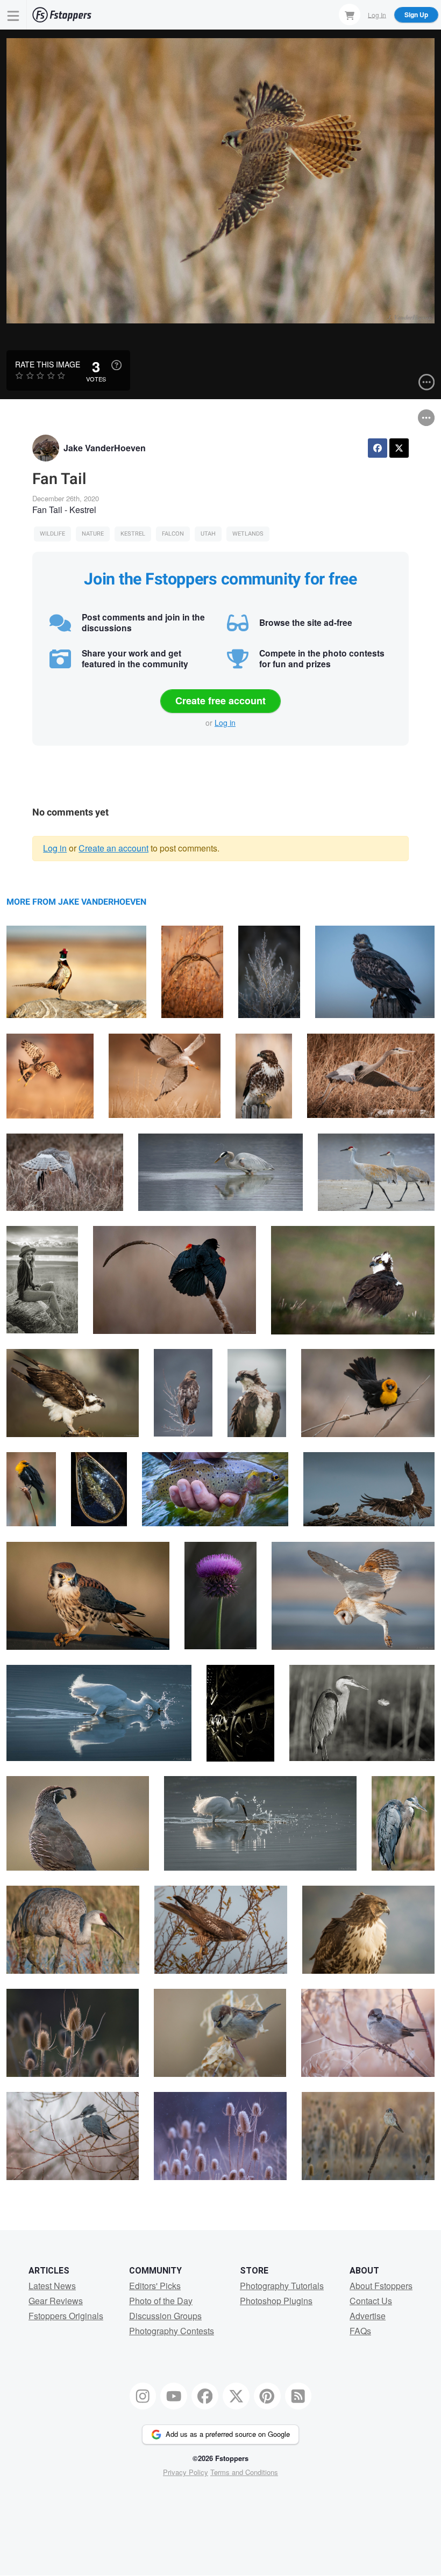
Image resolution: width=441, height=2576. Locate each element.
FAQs (360, 2331)
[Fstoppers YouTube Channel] (174, 2396)
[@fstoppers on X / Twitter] (236, 2396)
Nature (93, 534)
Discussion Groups (165, 2316)
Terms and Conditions (244, 2472)
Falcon (173, 534)
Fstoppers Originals (66, 2316)
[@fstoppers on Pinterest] (267, 2396)
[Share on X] (399, 448)
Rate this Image (48, 364)
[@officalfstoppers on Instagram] (143, 2396)
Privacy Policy (186, 2472)
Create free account (220, 701)
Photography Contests (172, 2331)
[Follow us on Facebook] (205, 2396)
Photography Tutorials (282, 2286)
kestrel (133, 534)
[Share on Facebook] (378, 448)
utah (208, 534)
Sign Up (416, 15)
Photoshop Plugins (276, 2301)
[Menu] (13, 15)
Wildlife (52, 534)
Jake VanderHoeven (105, 448)
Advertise (368, 2316)
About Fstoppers (381, 2286)
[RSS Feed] (298, 2396)
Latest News (52, 2286)
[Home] (62, 15)
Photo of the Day (161, 2301)
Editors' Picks (155, 2286)
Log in (225, 723)
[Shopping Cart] (350, 15)
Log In (377, 14)
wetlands (248, 534)
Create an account (113, 848)
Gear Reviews (56, 2301)
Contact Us (371, 2301)
